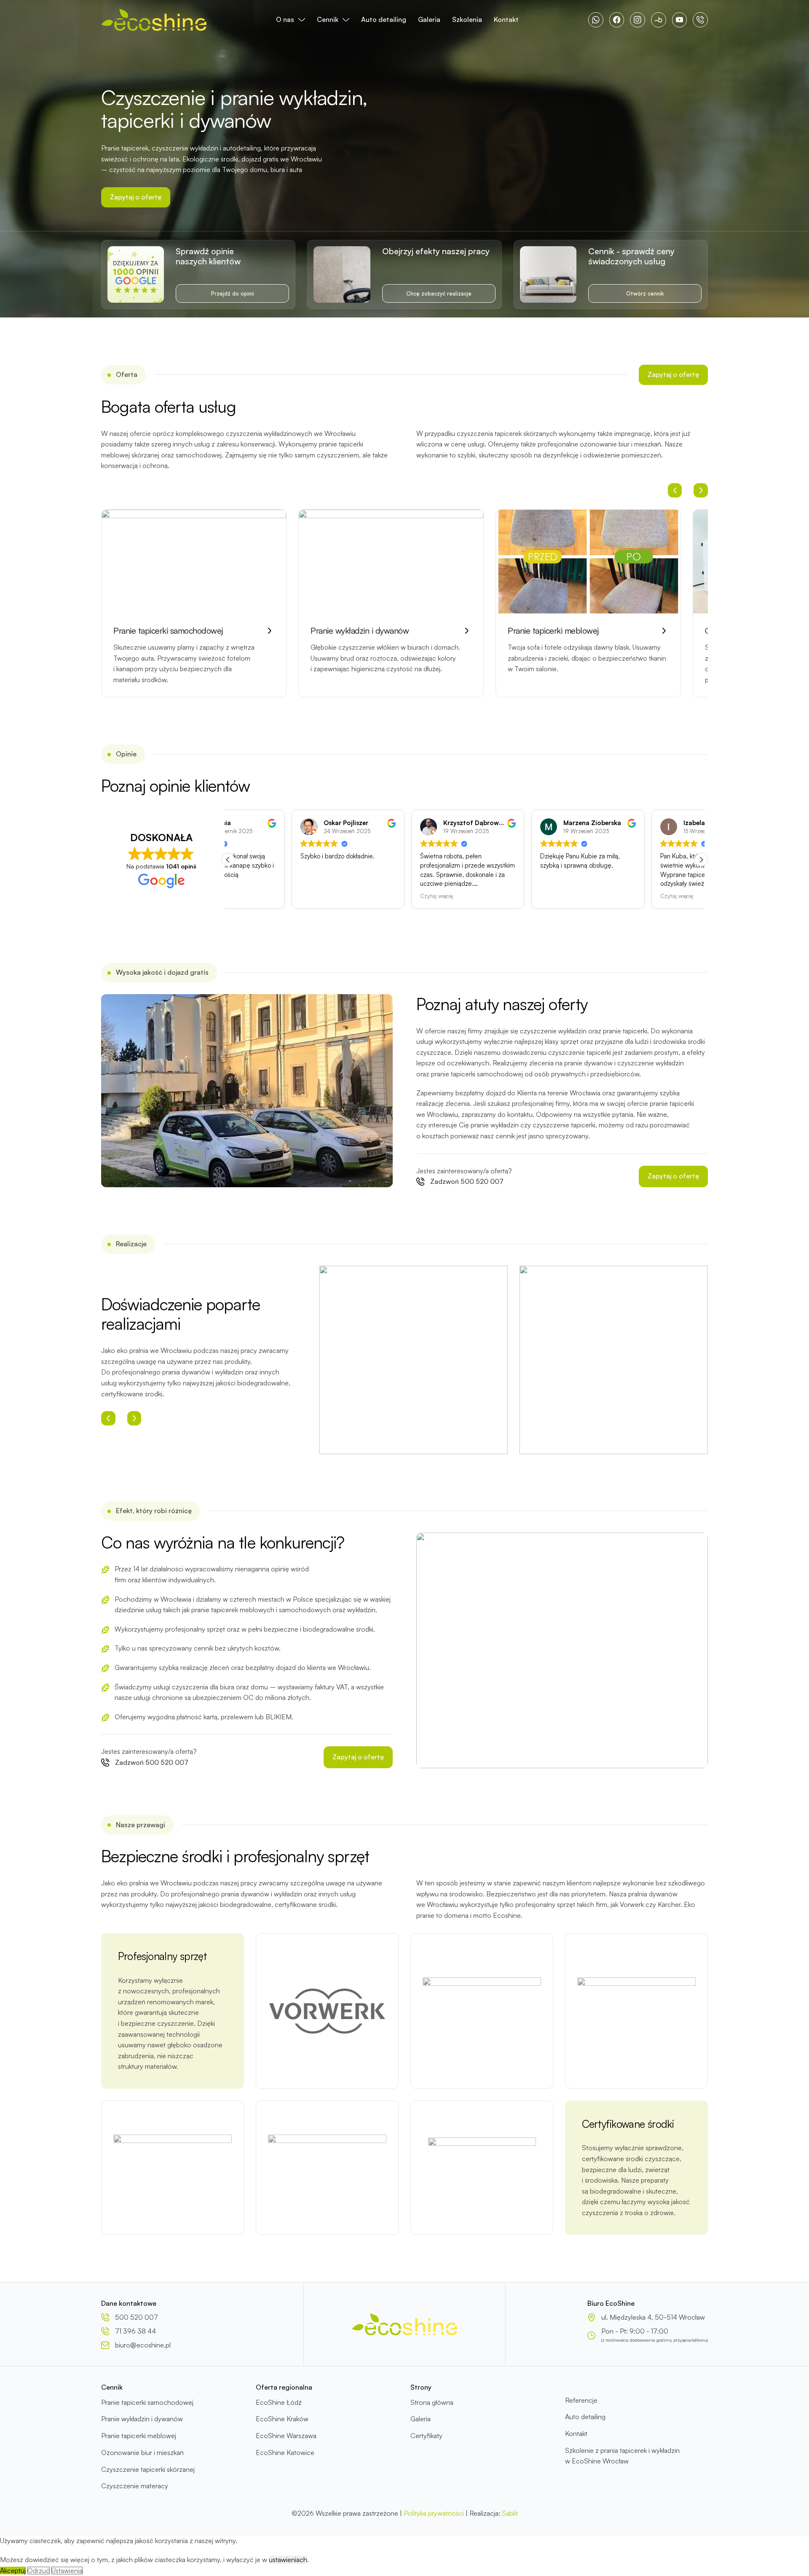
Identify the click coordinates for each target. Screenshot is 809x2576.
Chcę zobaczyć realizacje (439, 293)
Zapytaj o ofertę (136, 197)
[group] (194, 604)
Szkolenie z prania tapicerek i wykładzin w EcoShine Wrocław (622, 2456)
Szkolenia (467, 19)
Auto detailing (384, 19)
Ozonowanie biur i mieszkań (142, 2452)
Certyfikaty (426, 2436)
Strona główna (432, 2402)
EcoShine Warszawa (286, 2436)
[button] (228, 860)
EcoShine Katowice (285, 2452)
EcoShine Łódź (279, 2402)
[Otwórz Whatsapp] (596, 20)
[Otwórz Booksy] (659, 20)
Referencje (581, 2400)
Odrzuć (39, 2571)
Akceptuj (13, 2571)
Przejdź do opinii (233, 293)
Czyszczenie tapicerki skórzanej (148, 2469)
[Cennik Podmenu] (346, 20)
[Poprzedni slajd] (675, 490)
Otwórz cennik (645, 293)
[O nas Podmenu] (302, 20)
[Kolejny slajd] (701, 490)
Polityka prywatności (434, 2513)
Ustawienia (67, 2571)
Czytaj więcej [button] (373, 896)
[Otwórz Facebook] (617, 20)
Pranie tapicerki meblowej (139, 2436)
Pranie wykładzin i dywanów (142, 2419)
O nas (285, 19)
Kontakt (506, 19)
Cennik (328, 19)
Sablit (510, 2513)
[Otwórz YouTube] (680, 20)
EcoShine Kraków (282, 2419)
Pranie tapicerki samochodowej (147, 2402)
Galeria (429, 19)
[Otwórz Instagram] (638, 20)
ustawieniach (288, 2560)
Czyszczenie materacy (135, 2486)
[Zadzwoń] (700, 20)
